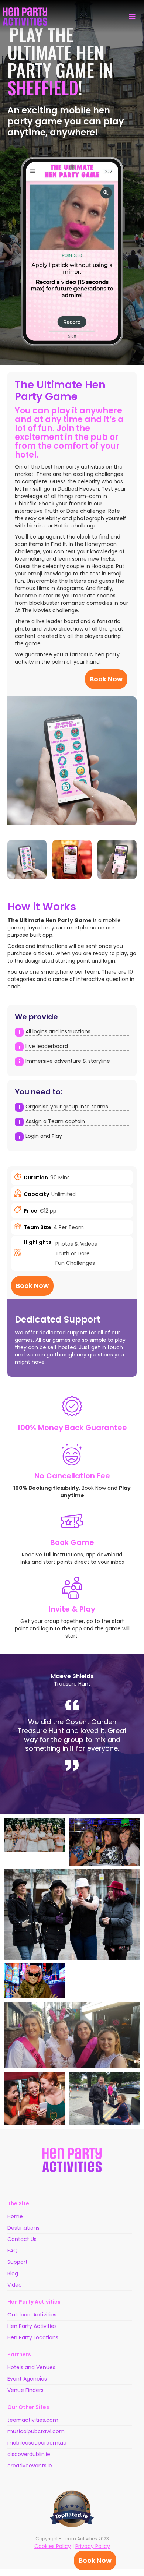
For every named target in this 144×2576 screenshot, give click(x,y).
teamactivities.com (33, 2420)
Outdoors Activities (32, 2315)
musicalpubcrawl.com (36, 2431)
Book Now (95, 2560)
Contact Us (22, 2239)
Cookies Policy (53, 2546)
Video (15, 2285)
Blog (13, 2273)
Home (15, 2216)
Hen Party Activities (32, 2326)
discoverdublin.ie (29, 2454)
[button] (132, 17)
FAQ (13, 2251)
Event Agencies (27, 2379)
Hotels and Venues (31, 2367)
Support (18, 2262)
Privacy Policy (93, 2546)
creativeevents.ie (30, 2466)
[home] (25, 17)
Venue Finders (25, 2390)
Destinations (23, 2228)
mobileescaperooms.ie (37, 2443)
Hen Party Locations (33, 2337)
